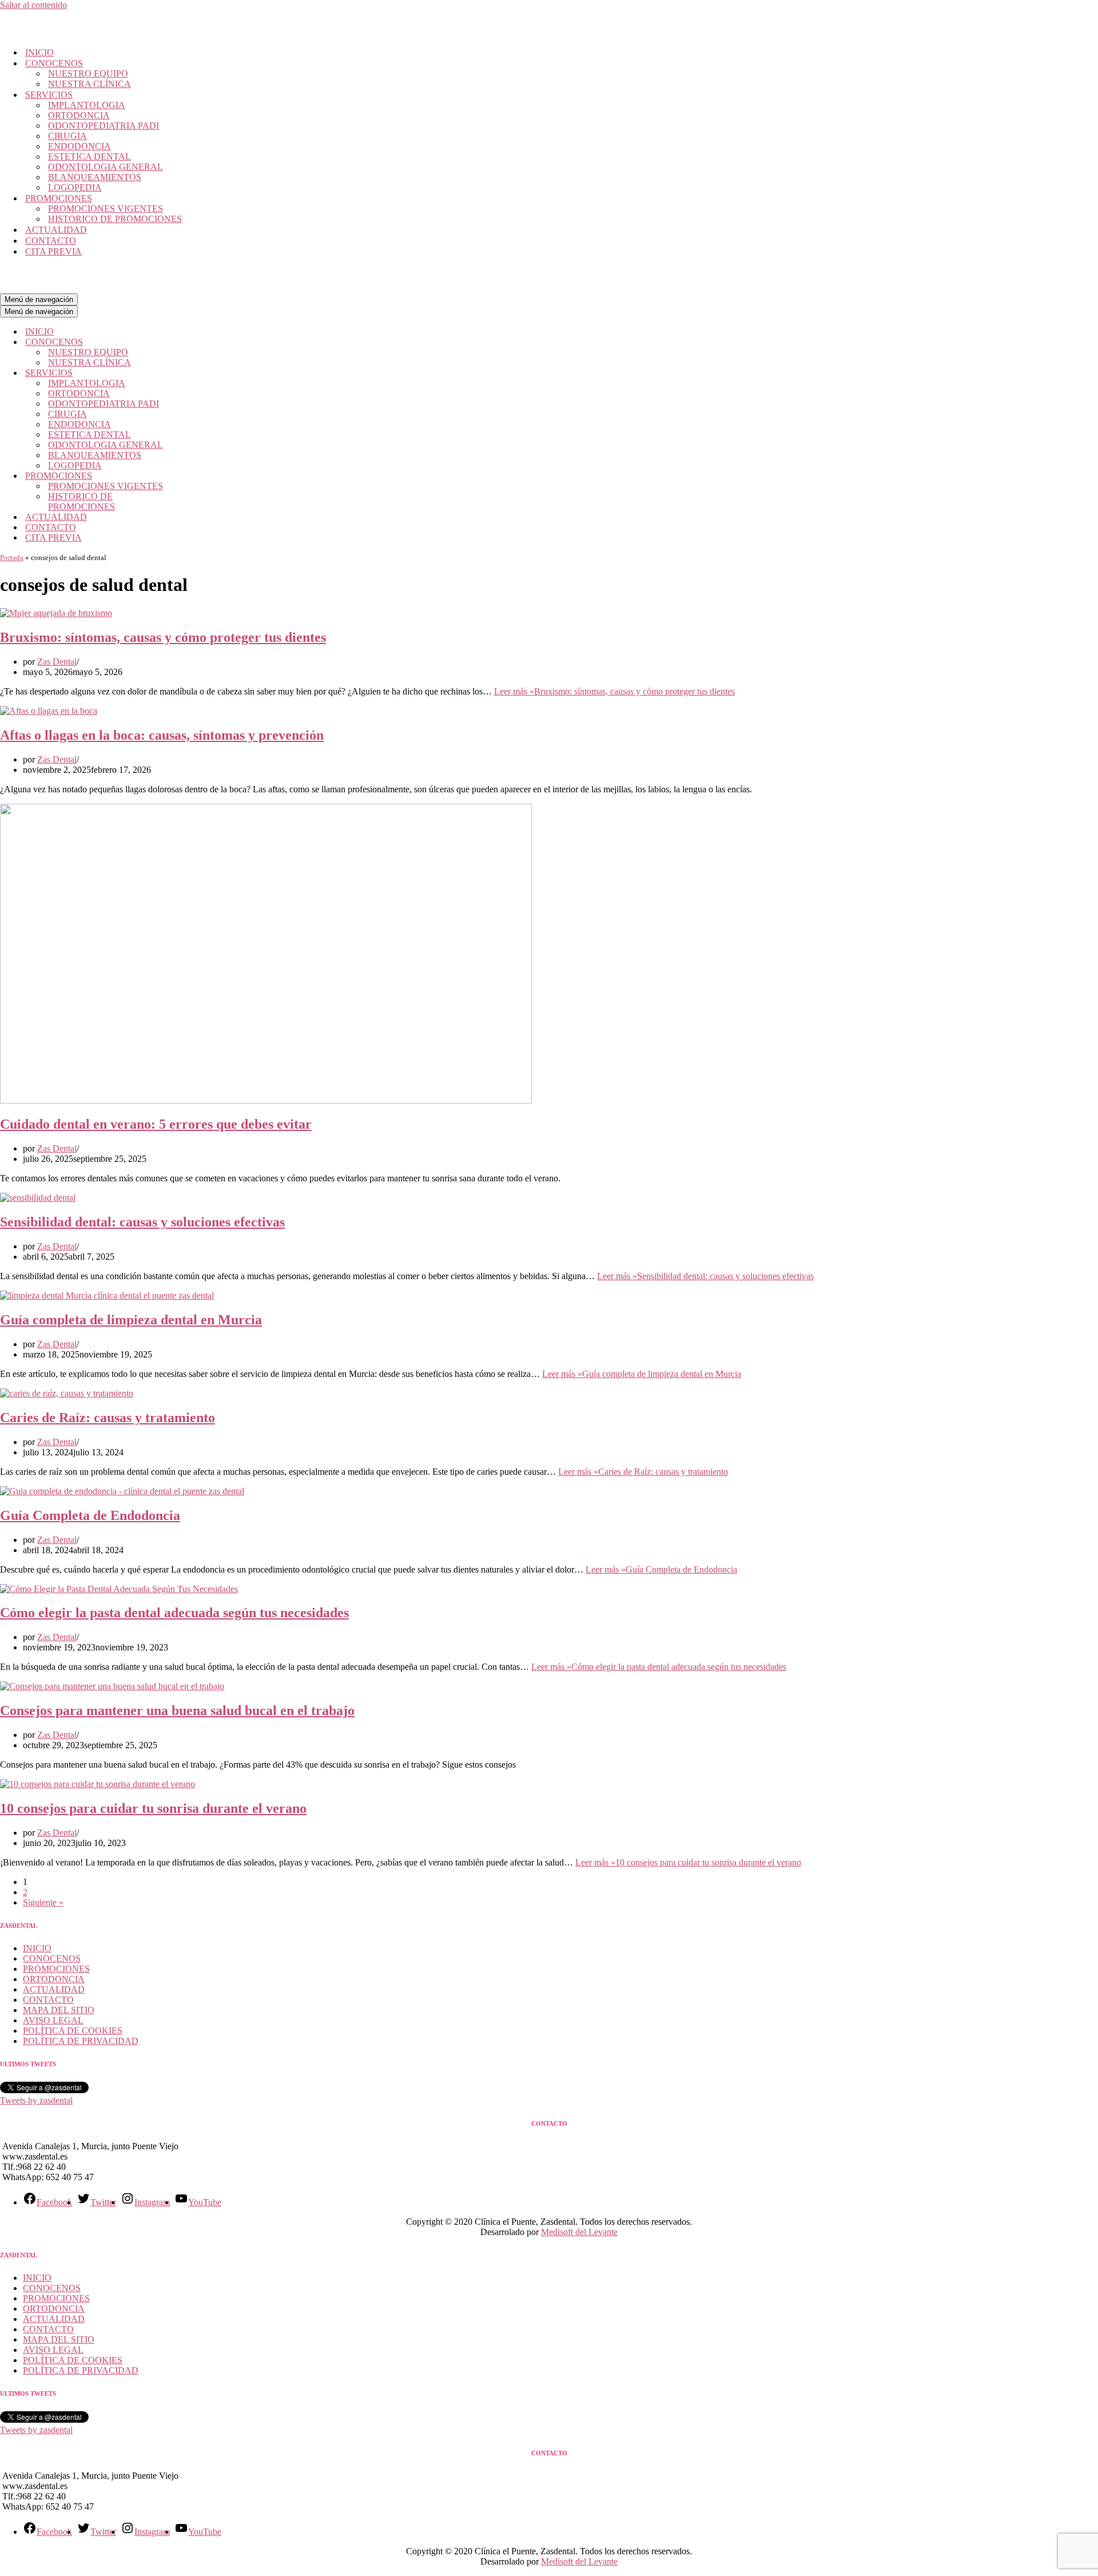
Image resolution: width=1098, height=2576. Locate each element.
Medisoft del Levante (579, 2232)
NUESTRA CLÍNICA (89, 84)
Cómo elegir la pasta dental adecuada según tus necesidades (174, 1613)
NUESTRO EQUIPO (88, 74)
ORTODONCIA (79, 115)
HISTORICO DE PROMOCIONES (115, 219)
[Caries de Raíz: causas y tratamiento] (67, 1393)
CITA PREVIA (53, 251)
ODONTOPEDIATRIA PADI (104, 126)
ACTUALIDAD (56, 230)
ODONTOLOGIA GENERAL (106, 167)
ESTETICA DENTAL (89, 156)
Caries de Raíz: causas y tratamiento (108, 1418)
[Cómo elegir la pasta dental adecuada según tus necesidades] (119, 1589)
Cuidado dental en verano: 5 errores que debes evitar (156, 1124)
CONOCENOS (52, 1958)
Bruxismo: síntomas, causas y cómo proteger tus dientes (163, 637)
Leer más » (614, 691)
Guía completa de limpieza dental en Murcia (131, 1320)
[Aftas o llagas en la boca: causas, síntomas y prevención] (49, 711)
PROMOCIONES (56, 1969)
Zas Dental (57, 662)
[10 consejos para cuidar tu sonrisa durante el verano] (98, 1784)
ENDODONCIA (79, 146)
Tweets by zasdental (36, 2100)
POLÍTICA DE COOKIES (73, 2031)
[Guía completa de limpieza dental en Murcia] (107, 1295)
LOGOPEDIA (75, 187)
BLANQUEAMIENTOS (95, 177)
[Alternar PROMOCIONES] (200, 476)
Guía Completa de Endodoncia (90, 1515)
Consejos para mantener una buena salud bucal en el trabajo (177, 1710)
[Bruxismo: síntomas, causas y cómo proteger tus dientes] (56, 613)
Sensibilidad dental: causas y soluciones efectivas (142, 1222)
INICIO (39, 52)
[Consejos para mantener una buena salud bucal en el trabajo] (112, 1686)
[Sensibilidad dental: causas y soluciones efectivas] (38, 1198)
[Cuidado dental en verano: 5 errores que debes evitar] (266, 1100)
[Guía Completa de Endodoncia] (122, 1491)
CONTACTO (51, 241)
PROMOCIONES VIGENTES (106, 209)
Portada (12, 557)
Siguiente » (43, 1902)
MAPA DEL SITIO (59, 2010)
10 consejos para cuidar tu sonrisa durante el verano (153, 1808)
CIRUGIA (67, 136)
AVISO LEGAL (53, 2020)
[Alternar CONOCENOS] (200, 342)
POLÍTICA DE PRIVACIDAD (81, 2041)
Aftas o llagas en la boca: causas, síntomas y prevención (162, 735)
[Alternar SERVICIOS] (200, 373)
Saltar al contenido (33, 5)
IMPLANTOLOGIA (87, 105)
